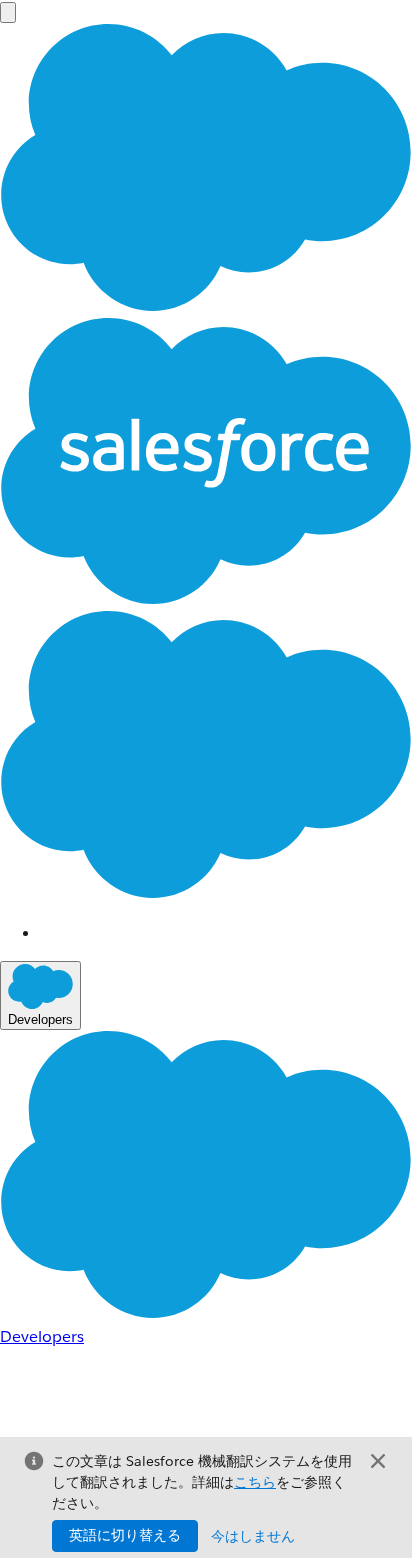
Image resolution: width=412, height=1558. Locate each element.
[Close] (378, 1461)
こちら (255, 1482)
